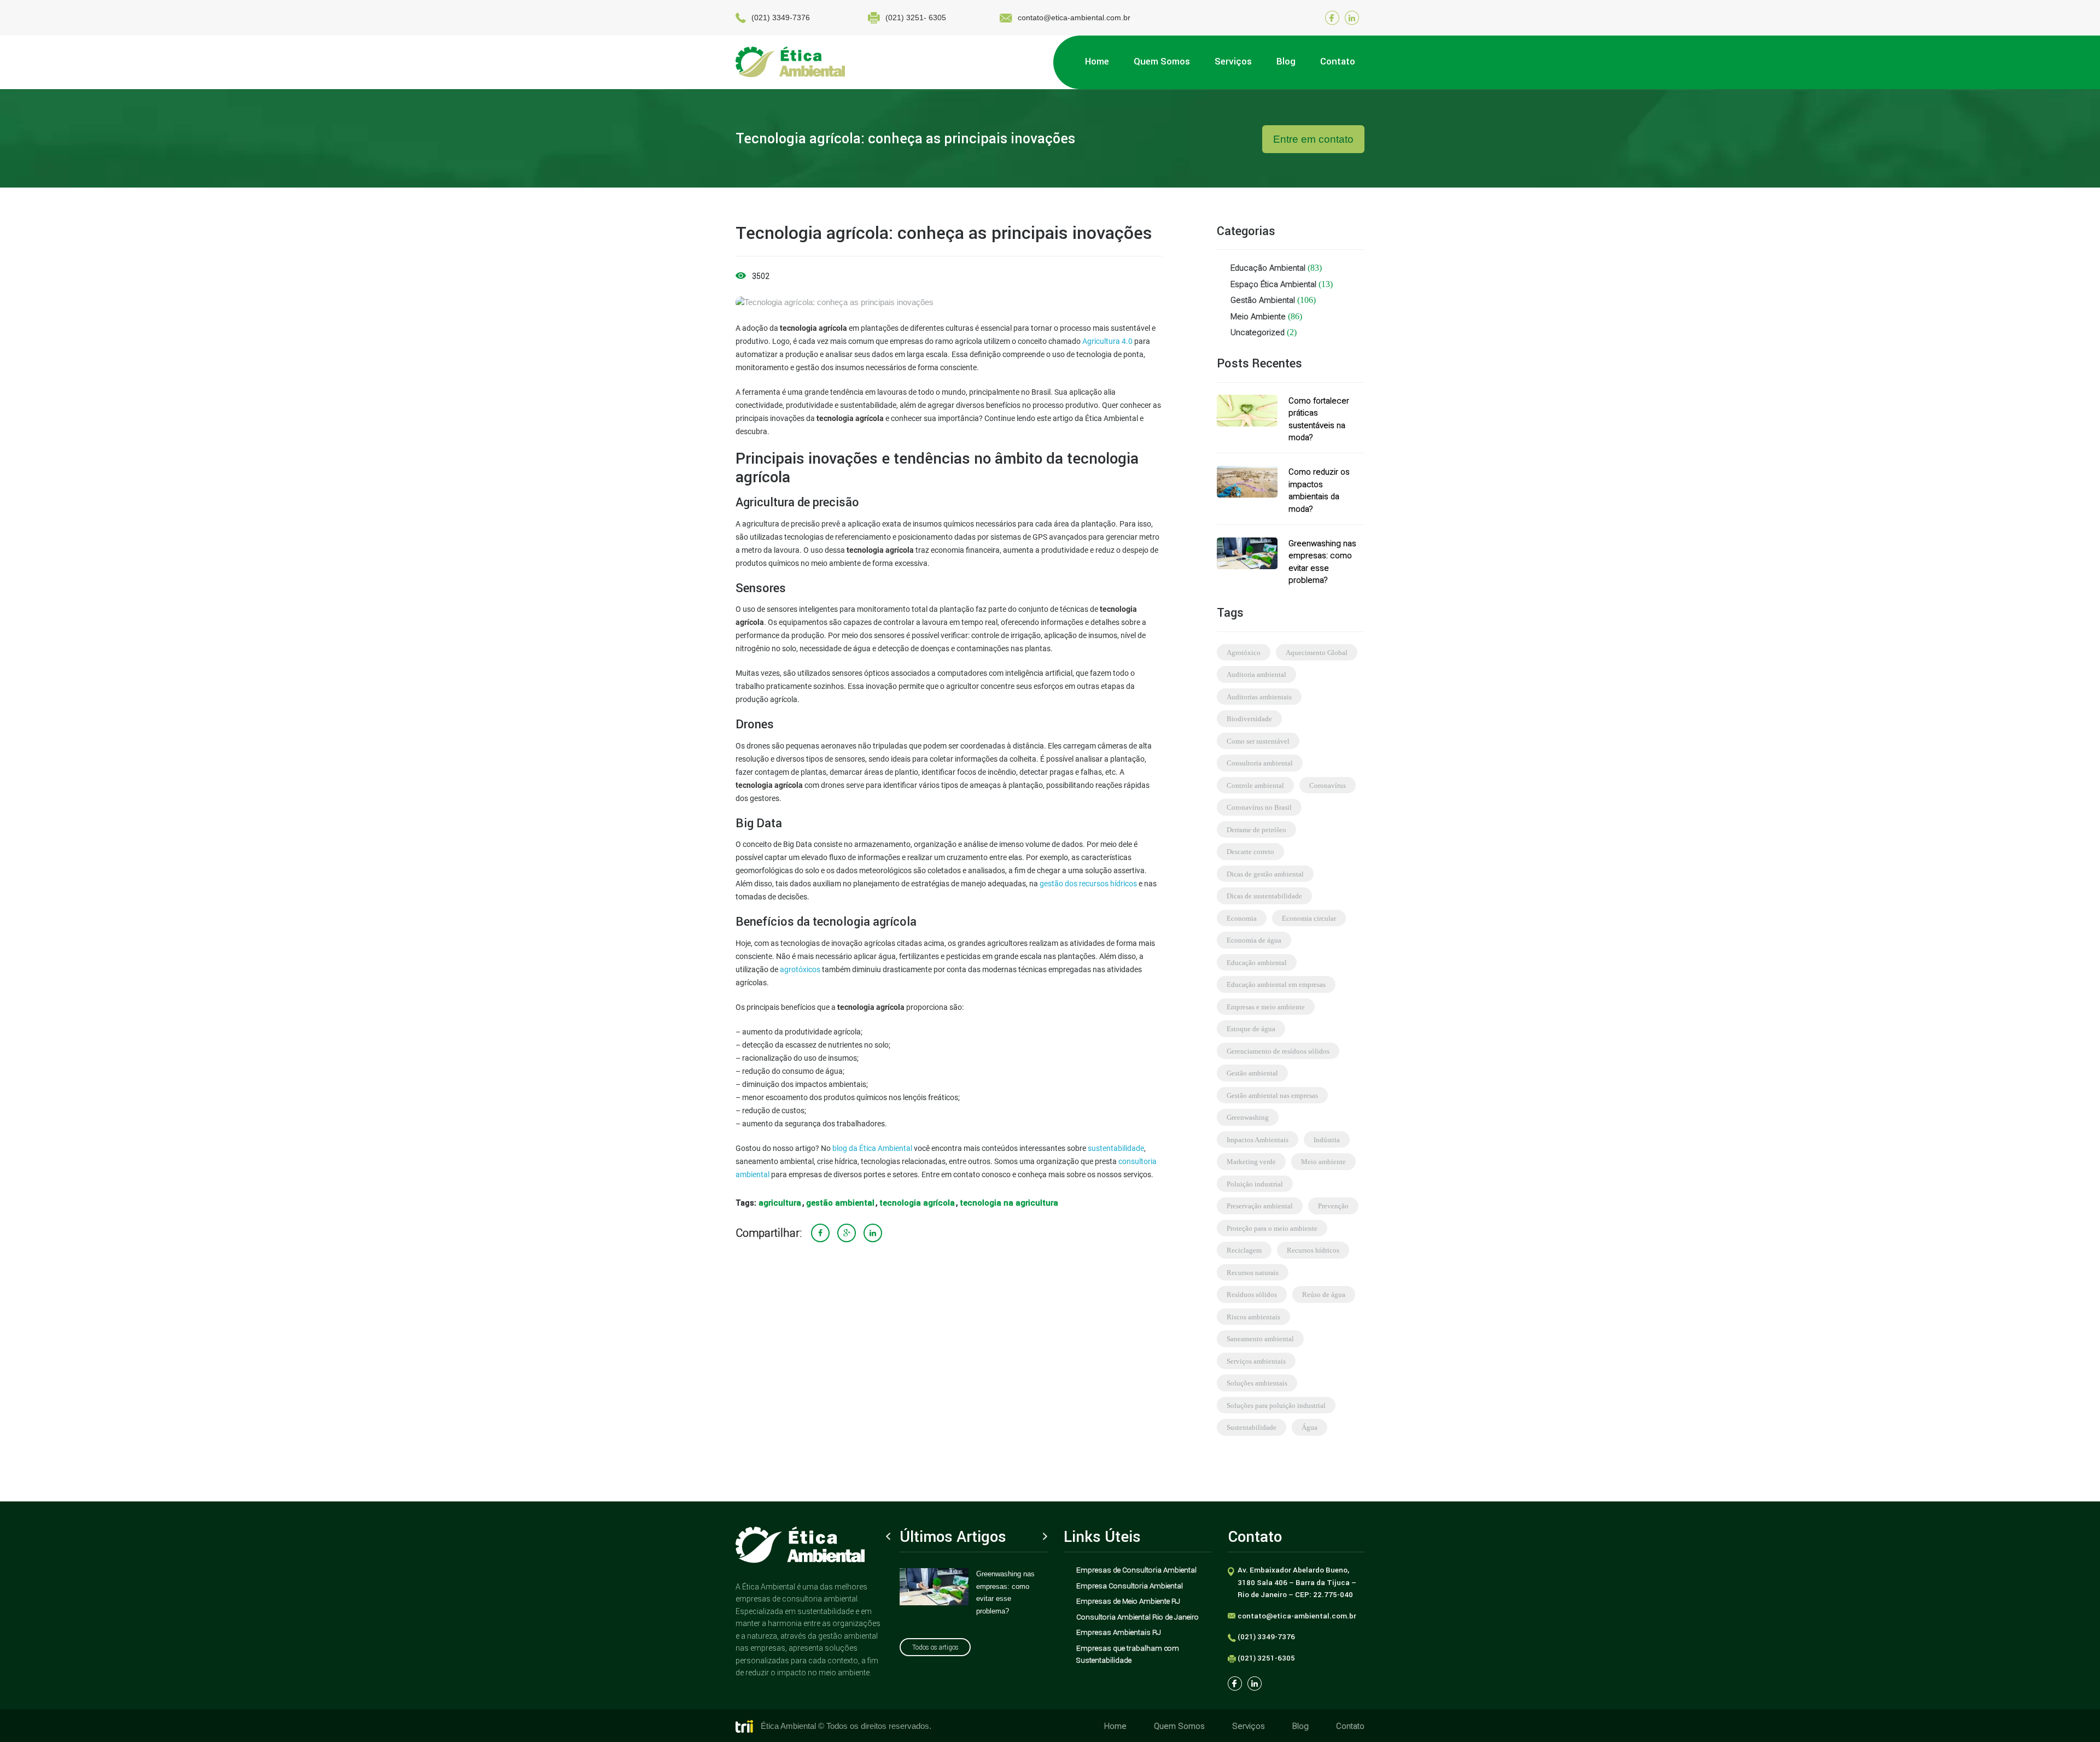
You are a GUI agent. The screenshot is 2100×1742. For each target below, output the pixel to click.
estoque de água (1251, 1029)
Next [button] (1045, 1536)
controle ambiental (1255, 785)
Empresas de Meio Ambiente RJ (1128, 1601)
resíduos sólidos (1252, 1294)
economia (1242, 918)
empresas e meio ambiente (1266, 1007)
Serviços (1249, 1726)
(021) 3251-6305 (1266, 1658)
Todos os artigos (935, 1647)
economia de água (1254, 940)
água (1309, 1427)
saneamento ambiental (1260, 1339)
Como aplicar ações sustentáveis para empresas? (1008, 1586)
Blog (1300, 1726)
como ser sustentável (1258, 741)
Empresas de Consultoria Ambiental (1136, 1570)
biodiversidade (1249, 719)
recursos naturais (1253, 1273)
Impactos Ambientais (1258, 1140)
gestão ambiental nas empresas (1272, 1095)
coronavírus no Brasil (1259, 807)
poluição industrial (1255, 1184)
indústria (1327, 1140)
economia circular (1309, 918)
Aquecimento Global (1317, 653)
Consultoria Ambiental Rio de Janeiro (1137, 1617)
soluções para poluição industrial (1276, 1405)
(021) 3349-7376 (781, 17)
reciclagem (1244, 1250)
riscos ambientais (1253, 1317)
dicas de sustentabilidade (1264, 896)
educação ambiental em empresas (1276, 984)
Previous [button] (888, 1536)
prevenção (1333, 1206)
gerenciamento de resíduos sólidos (1278, 1051)
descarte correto (1250, 852)
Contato (1350, 1726)
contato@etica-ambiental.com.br (1074, 17)
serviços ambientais (1256, 1361)
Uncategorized (1258, 332)
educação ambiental (1257, 963)
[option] (973, 1592)
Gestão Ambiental (1263, 300)
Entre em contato (1313, 139)
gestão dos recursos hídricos (1088, 884)
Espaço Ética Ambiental (1273, 284)
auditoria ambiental (1256, 674)
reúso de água (1324, 1294)
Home (1115, 1726)
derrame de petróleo (1256, 830)
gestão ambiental (840, 1203)
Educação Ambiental (1268, 268)
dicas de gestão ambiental (1265, 874)
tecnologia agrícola (917, 1203)
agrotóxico (1244, 653)
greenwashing (1248, 1117)
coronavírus (1328, 785)
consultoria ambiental (1260, 763)
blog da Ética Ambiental (872, 1148)
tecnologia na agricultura (1009, 1203)
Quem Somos (1179, 1726)
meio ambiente (1323, 1162)
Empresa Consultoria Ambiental (1130, 1586)
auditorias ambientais (1259, 697)
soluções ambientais (1257, 1383)
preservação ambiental (1260, 1206)
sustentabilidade (1116, 1148)
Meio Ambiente (1258, 316)
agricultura (780, 1203)
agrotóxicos (800, 969)
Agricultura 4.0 (1107, 341)
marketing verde (1251, 1162)
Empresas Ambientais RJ (1119, 1632)
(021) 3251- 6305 (916, 17)
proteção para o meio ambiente (1272, 1228)
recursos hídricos (1313, 1250)
